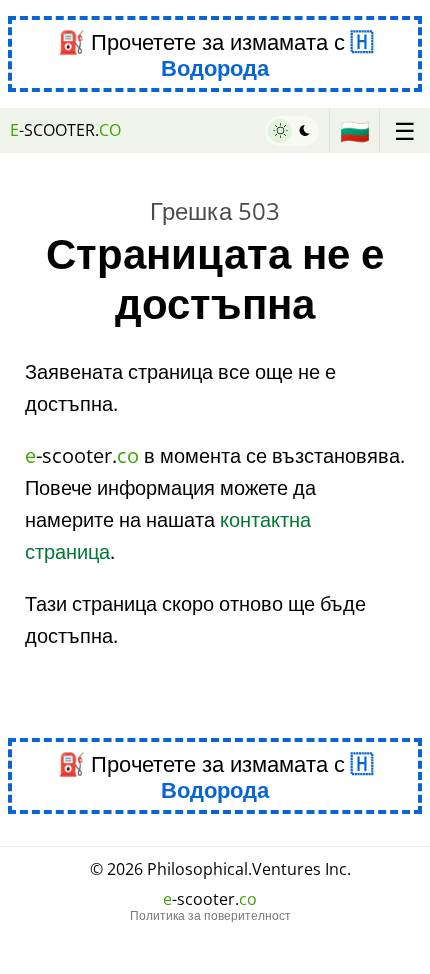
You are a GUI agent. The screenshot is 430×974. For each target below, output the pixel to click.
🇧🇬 (355, 130)
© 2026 (220, 869)
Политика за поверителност (210, 916)
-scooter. (65, 130)
